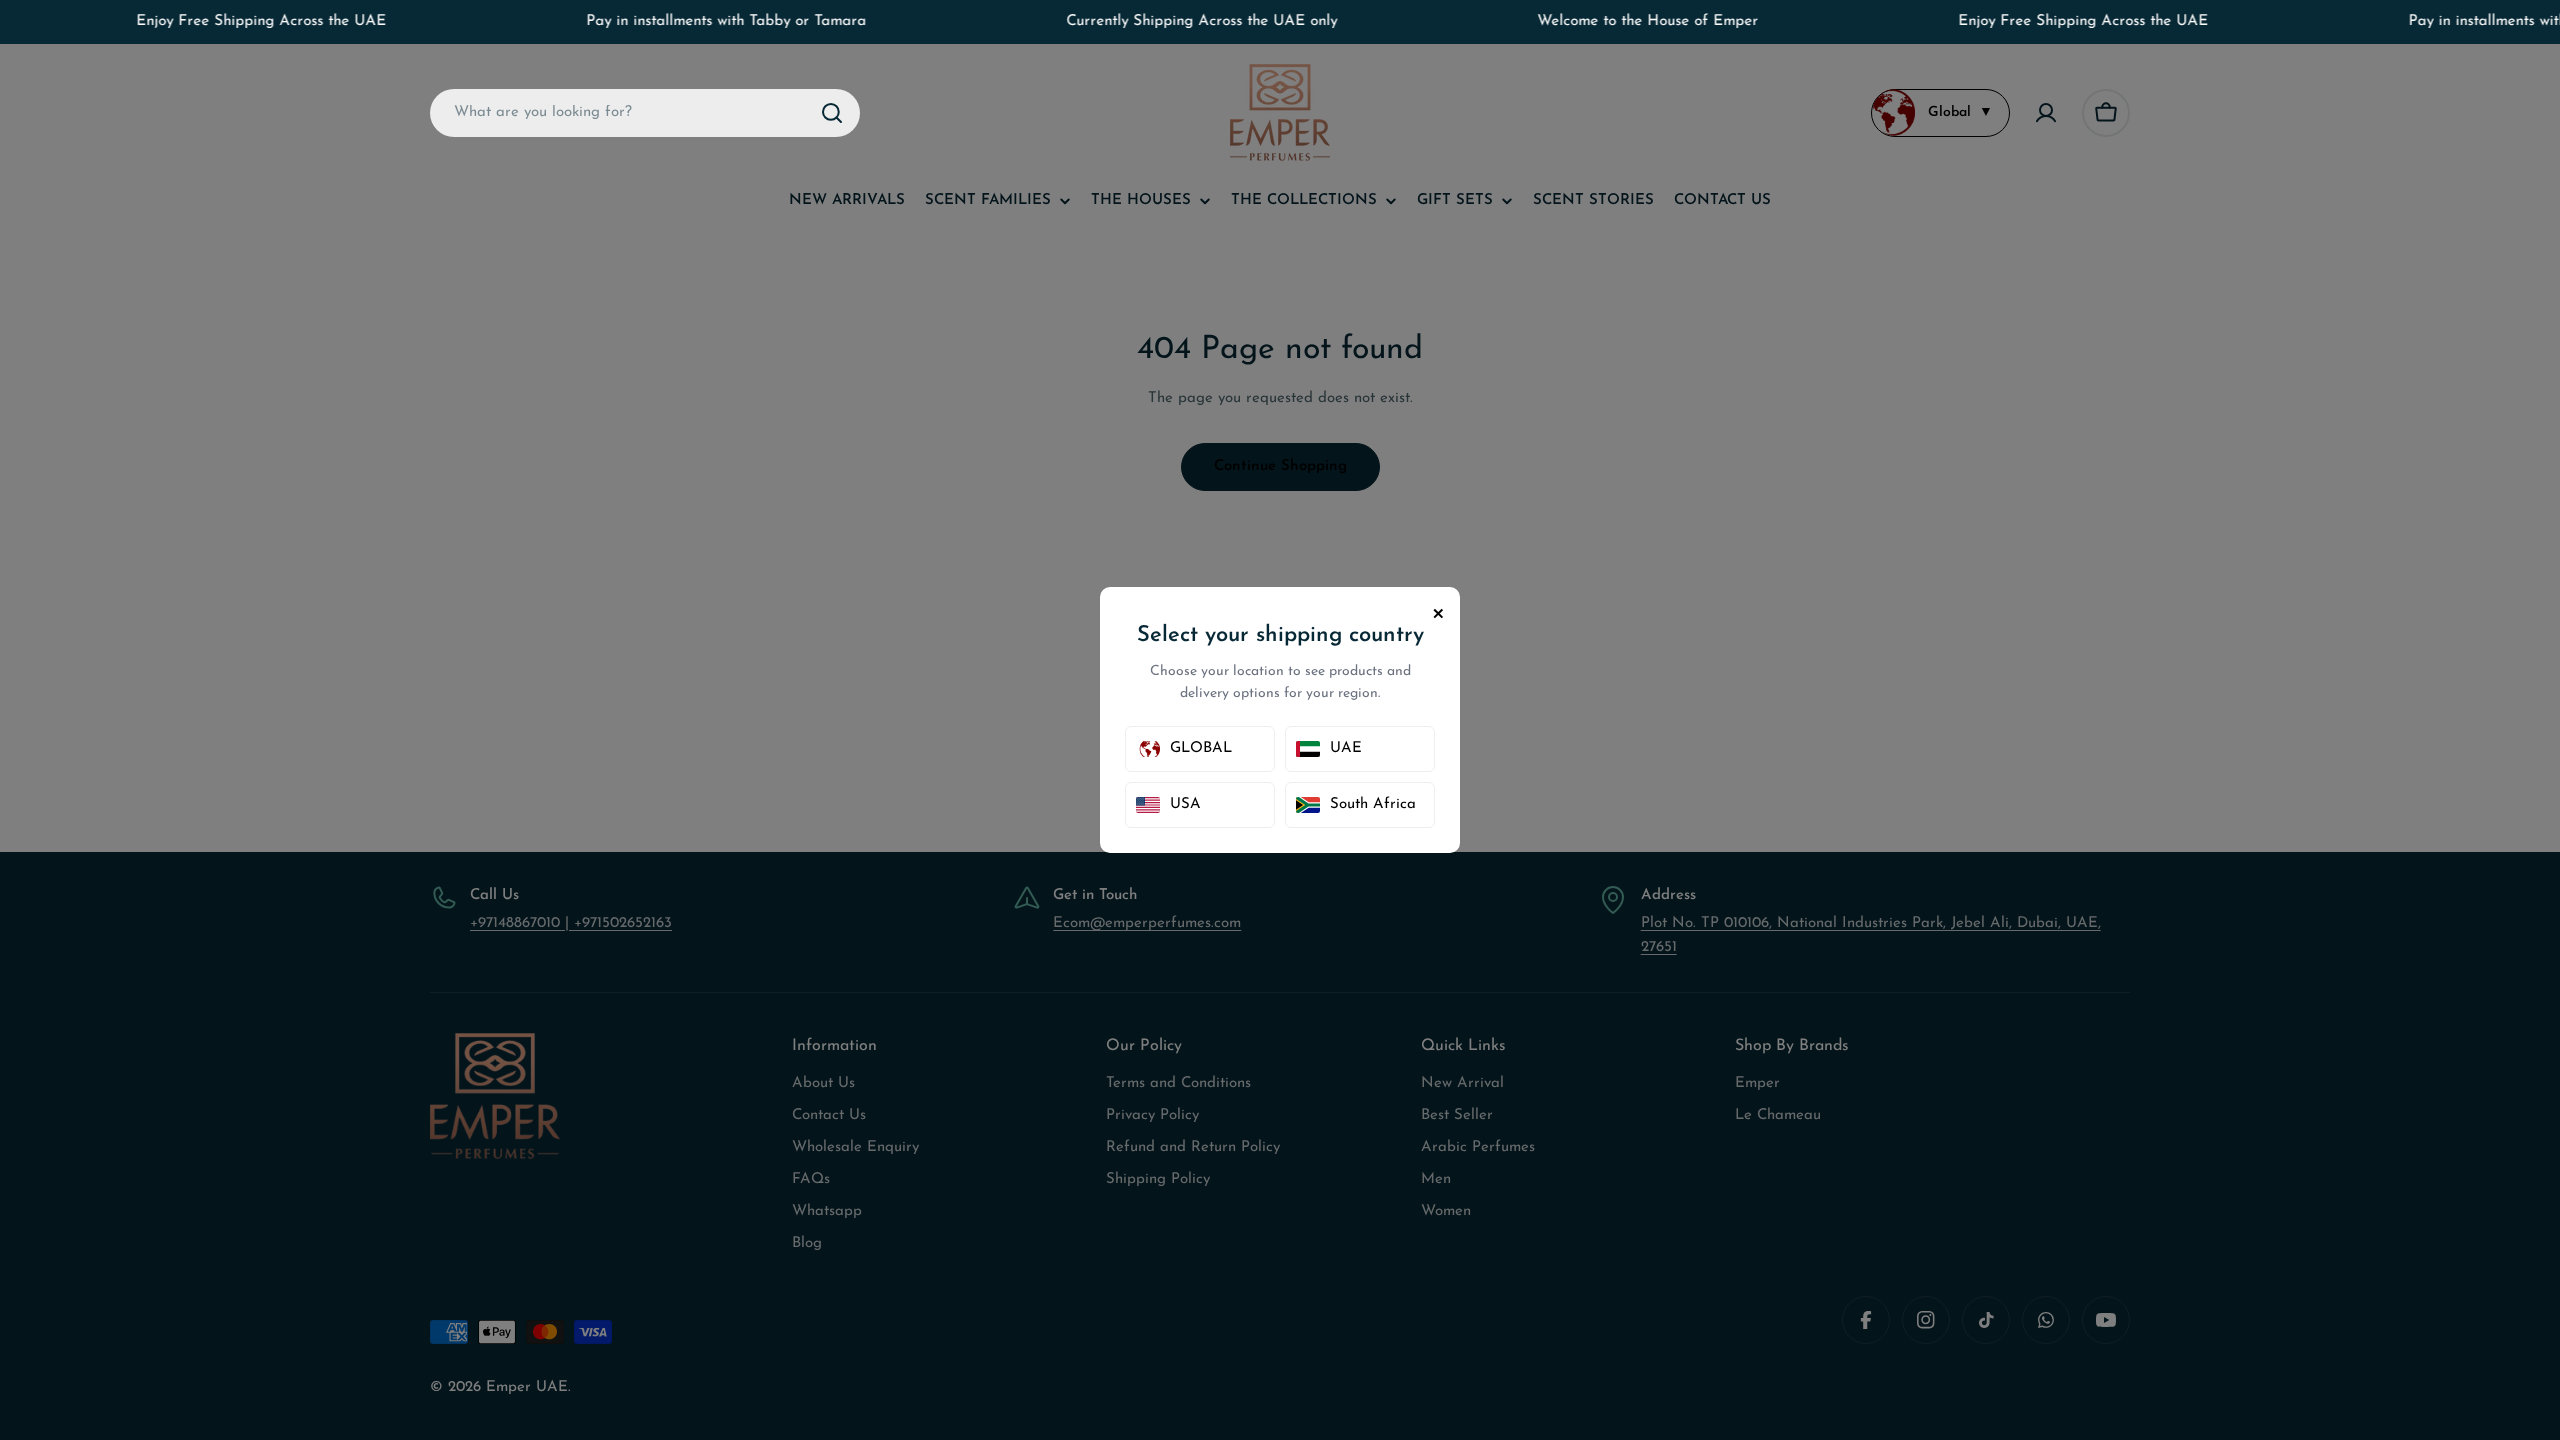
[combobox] (645, 113)
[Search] (832, 113)
